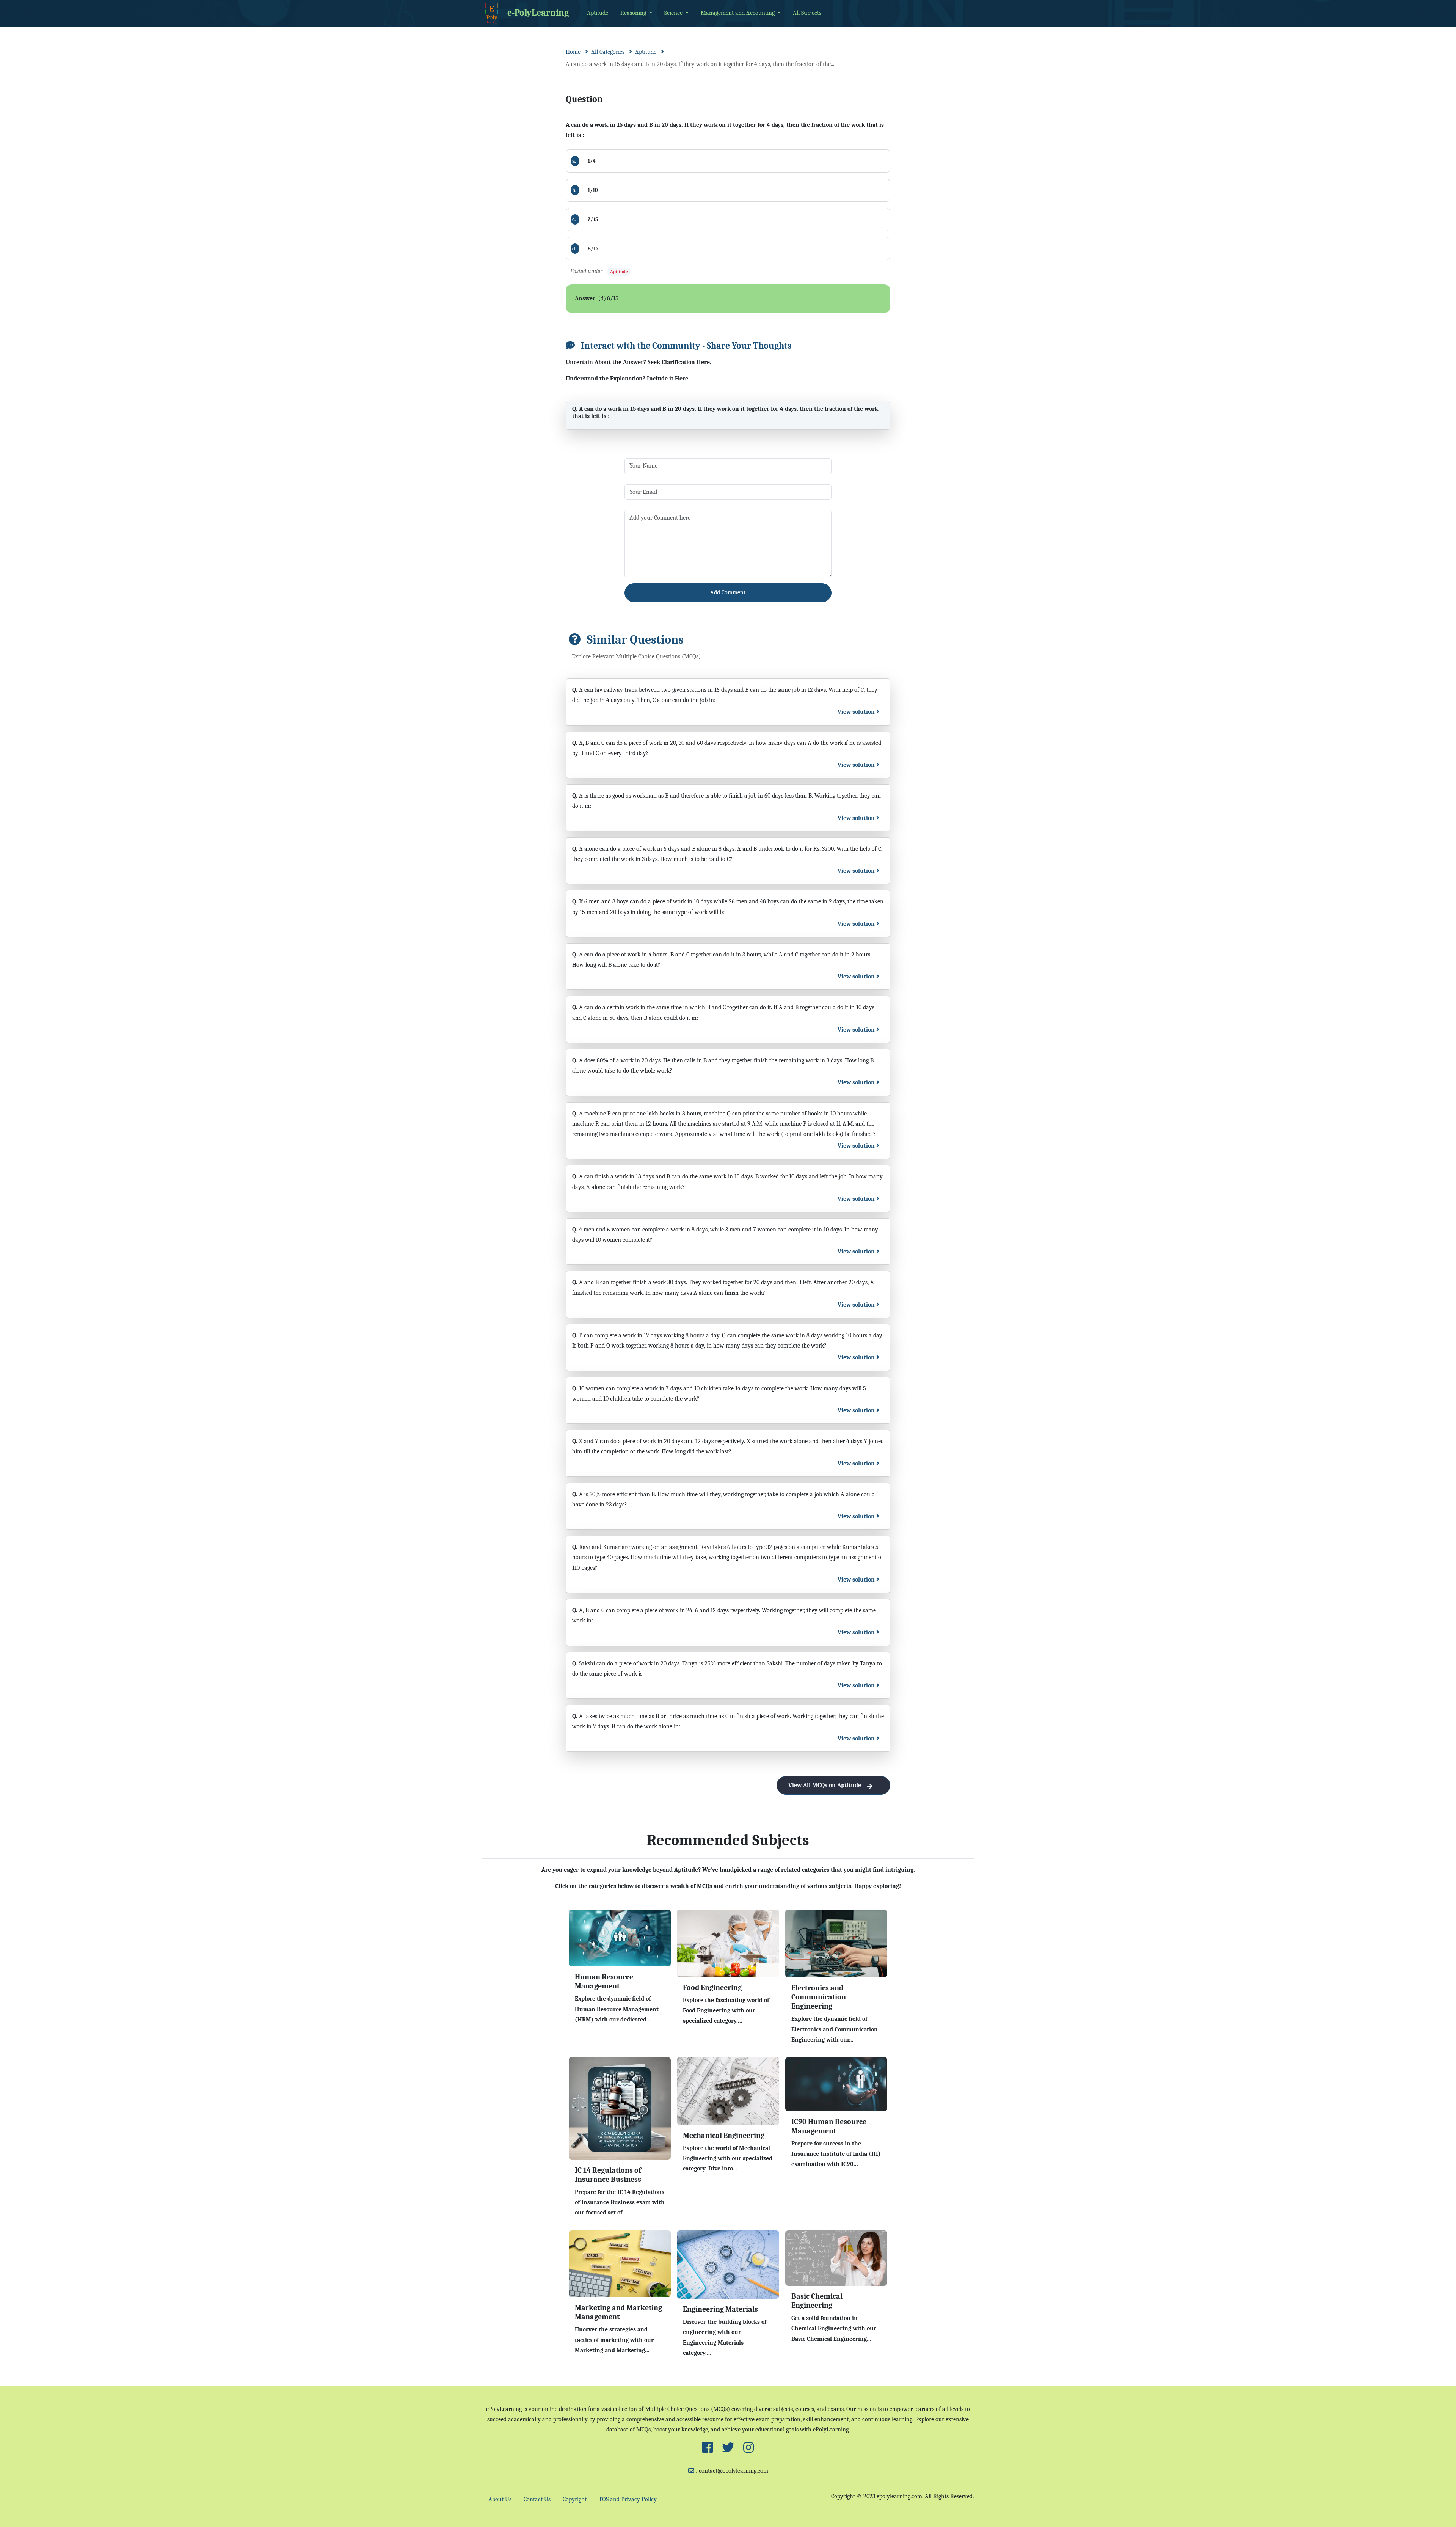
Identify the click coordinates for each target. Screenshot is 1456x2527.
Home (573, 52)
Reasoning (634, 13)
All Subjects (807, 13)
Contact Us (537, 2499)
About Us (500, 2499)
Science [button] (674, 13)
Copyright (575, 2499)
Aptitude (598, 13)
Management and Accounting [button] (738, 13)
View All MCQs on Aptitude (825, 1785)
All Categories (608, 52)
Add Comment (728, 592)
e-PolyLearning (538, 12)
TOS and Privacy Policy (628, 2499)
